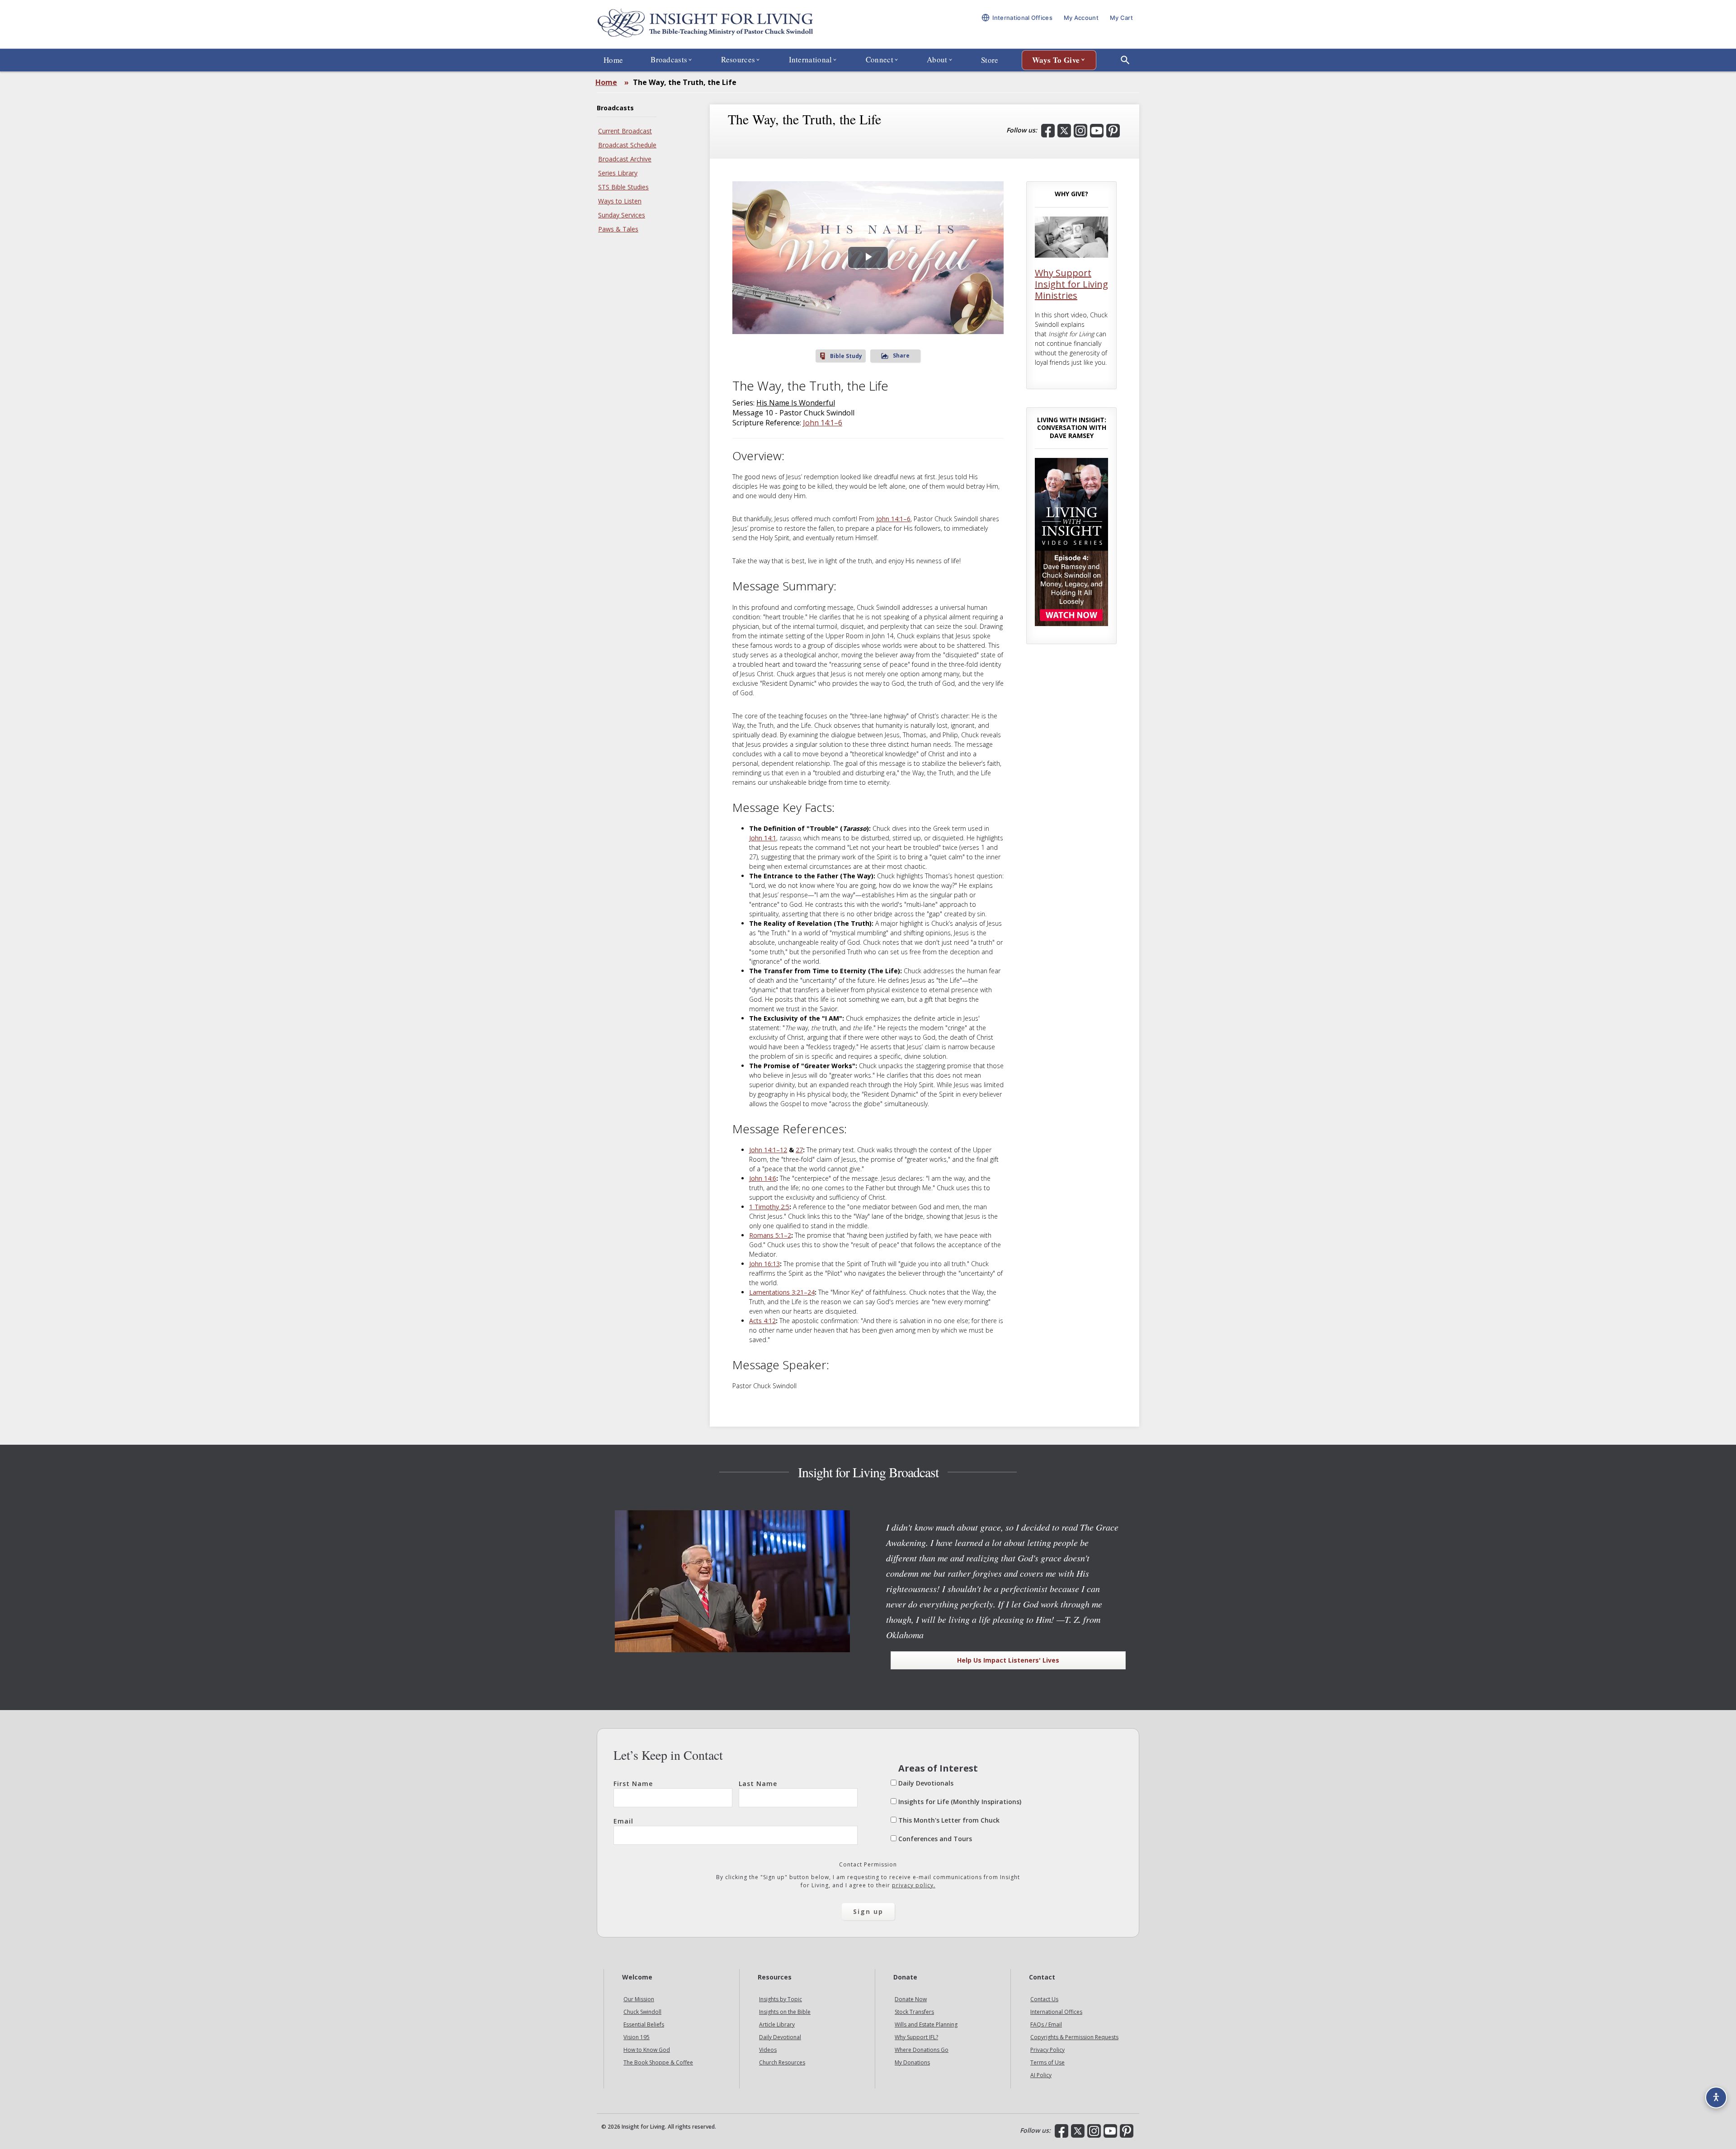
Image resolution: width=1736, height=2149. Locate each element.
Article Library (777, 2024)
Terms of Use (1047, 2062)
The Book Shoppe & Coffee (658, 2062)
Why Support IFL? (916, 2037)
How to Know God (647, 2050)
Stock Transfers (914, 2012)
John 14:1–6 (823, 423)
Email (623, 1821)
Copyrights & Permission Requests (1074, 2037)
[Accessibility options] (1716, 2097)
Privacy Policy (1047, 2050)
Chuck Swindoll (642, 2012)
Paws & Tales (618, 229)
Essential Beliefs (644, 2024)
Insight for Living (705, 24)
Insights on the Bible (785, 2012)
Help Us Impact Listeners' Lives (1008, 1660)
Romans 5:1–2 (770, 1235)
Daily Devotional (780, 2037)
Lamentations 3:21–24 (782, 1292)
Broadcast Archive (625, 159)
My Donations (912, 2062)
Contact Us (1044, 1999)
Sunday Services (622, 215)
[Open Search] (1125, 60)
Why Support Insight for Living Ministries (1071, 284)
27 (799, 1150)
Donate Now (911, 1999)
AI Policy (1041, 2075)
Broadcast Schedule (627, 145)
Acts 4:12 (762, 1321)
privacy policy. (914, 1885)
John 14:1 (763, 838)
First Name (633, 1784)
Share (901, 356)
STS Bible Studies (623, 187)
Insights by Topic (781, 1999)
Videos (768, 2050)
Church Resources (782, 2062)
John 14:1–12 (768, 1150)
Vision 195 (637, 2037)
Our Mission (639, 1999)
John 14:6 (763, 1178)
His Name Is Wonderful (796, 403)
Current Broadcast (625, 131)
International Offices (1056, 2012)
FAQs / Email (1046, 2024)
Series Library (618, 173)
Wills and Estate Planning (926, 2024)
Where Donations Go (922, 2050)
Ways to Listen (620, 201)
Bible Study (846, 356)
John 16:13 (764, 1264)
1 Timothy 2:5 (769, 1207)
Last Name (758, 1784)
